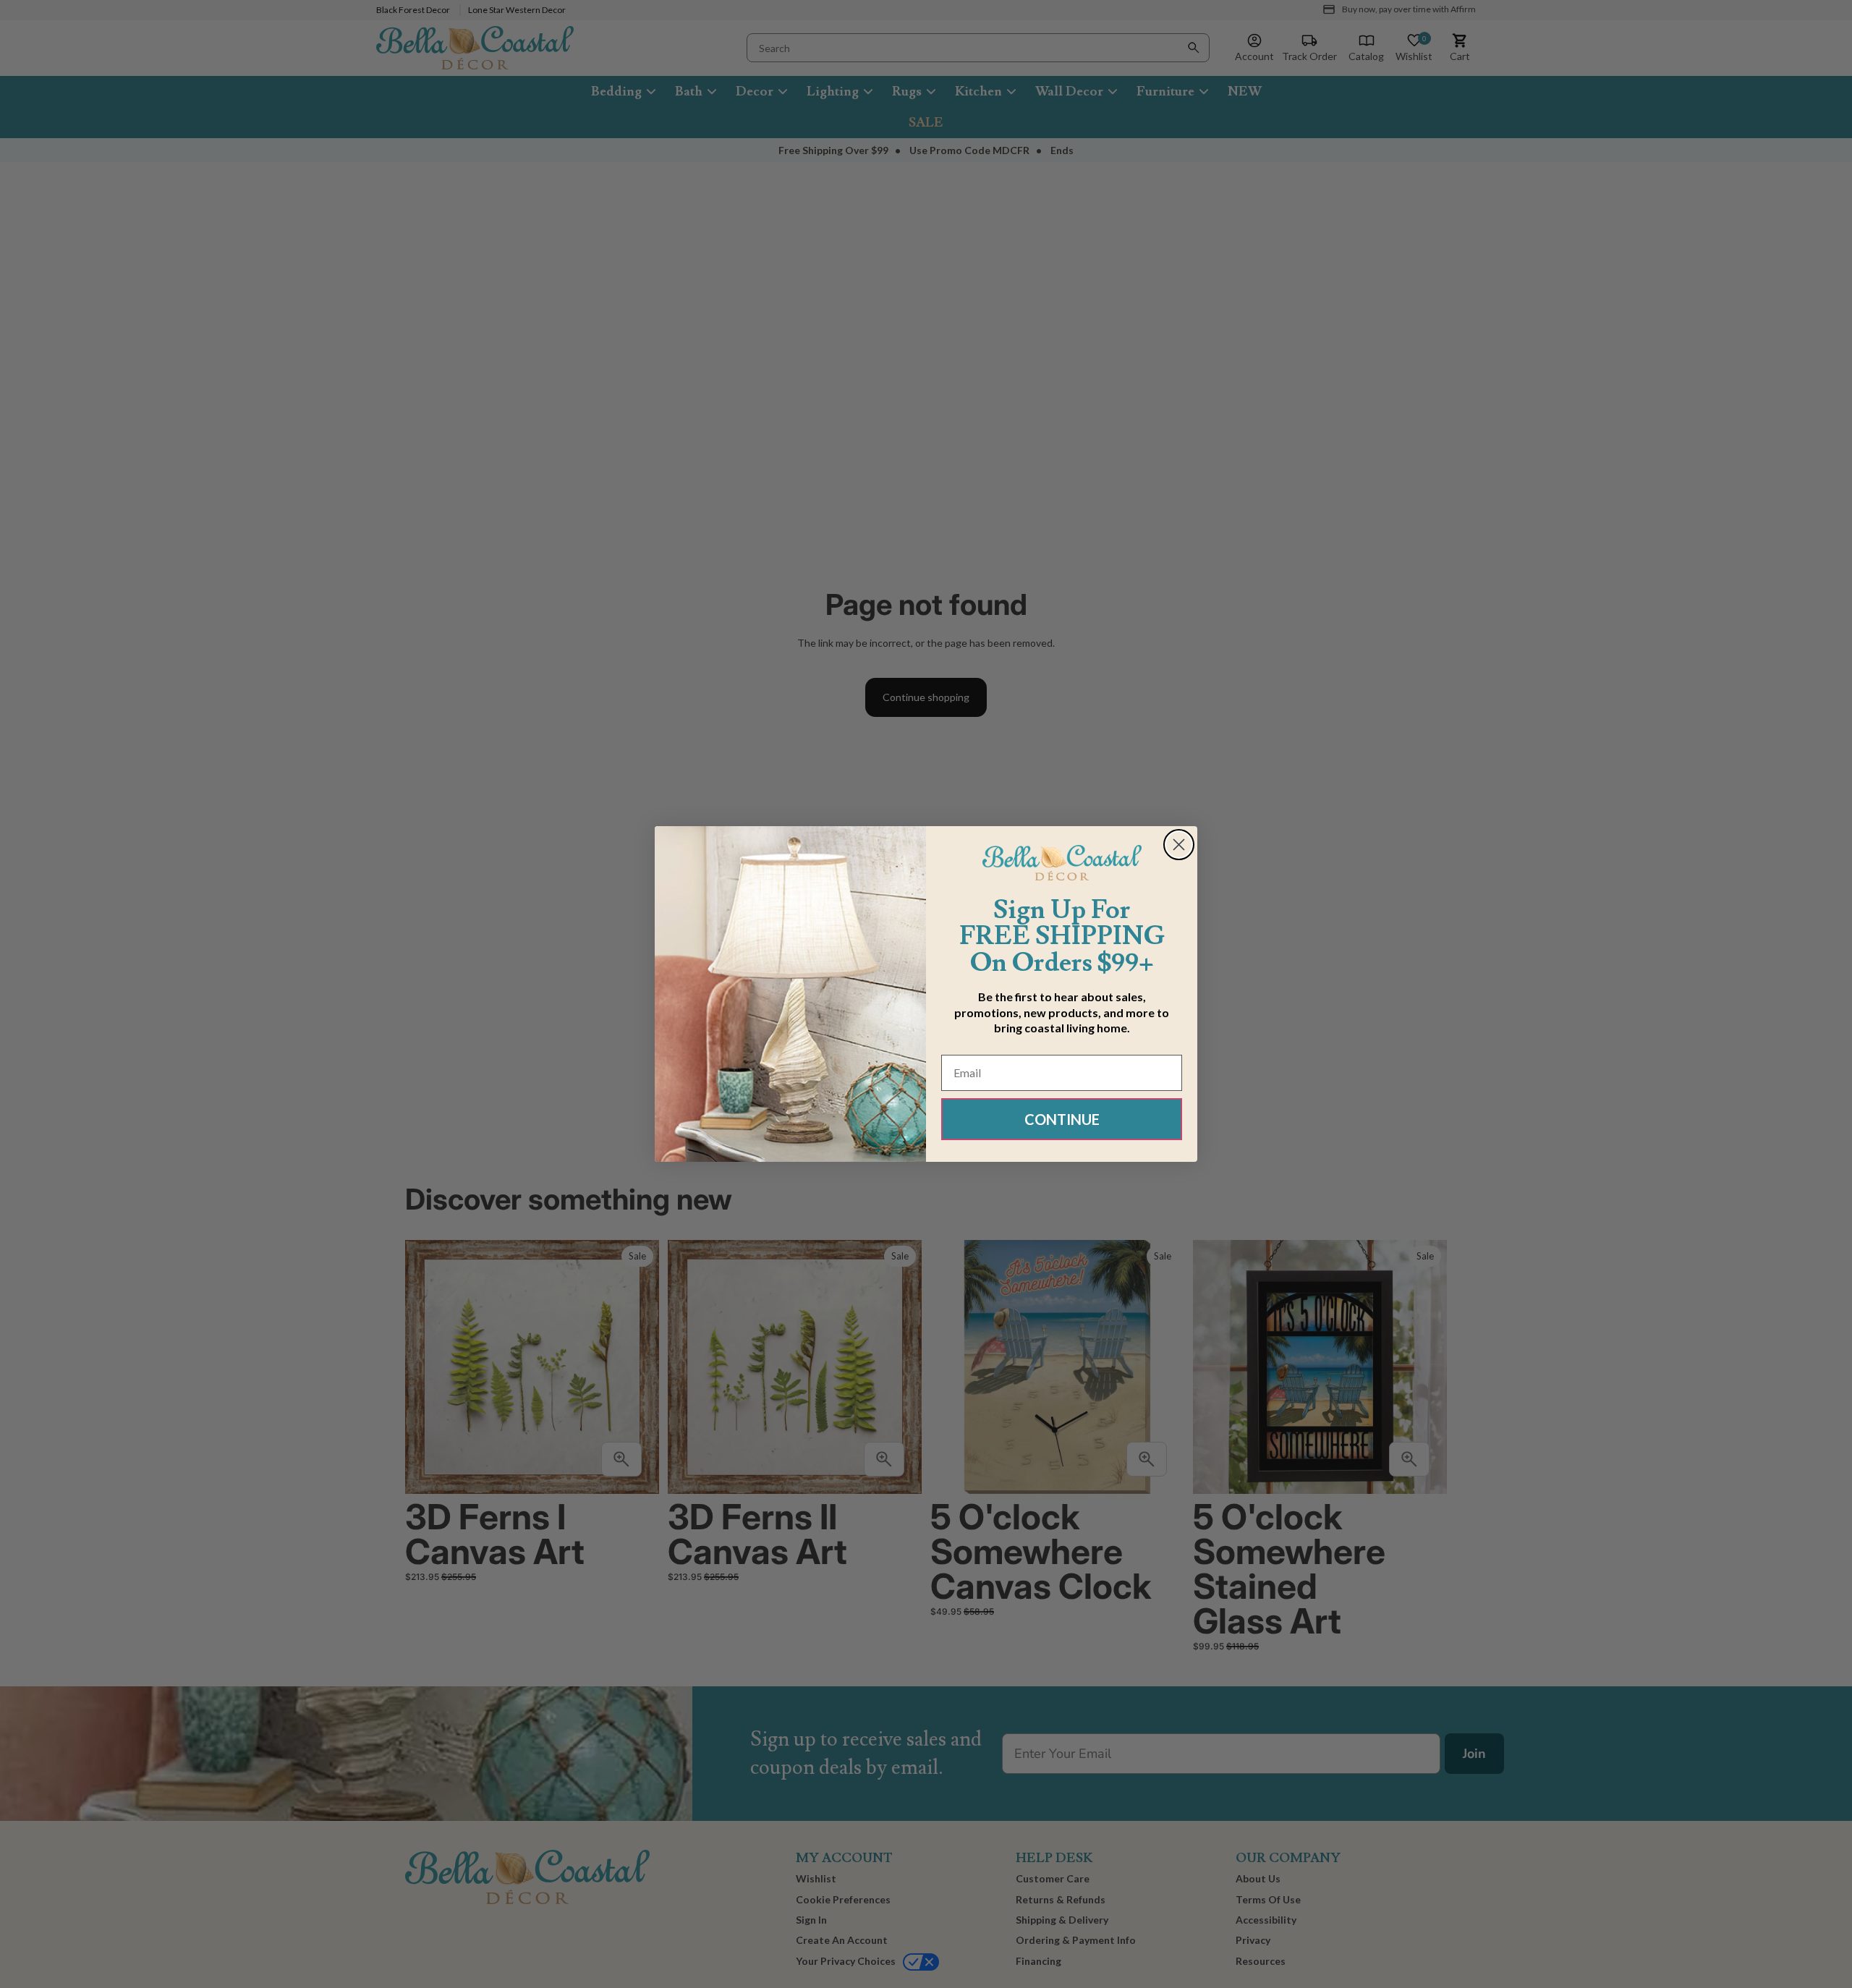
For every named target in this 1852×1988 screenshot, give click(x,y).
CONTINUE (1062, 1119)
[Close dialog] (1179, 845)
